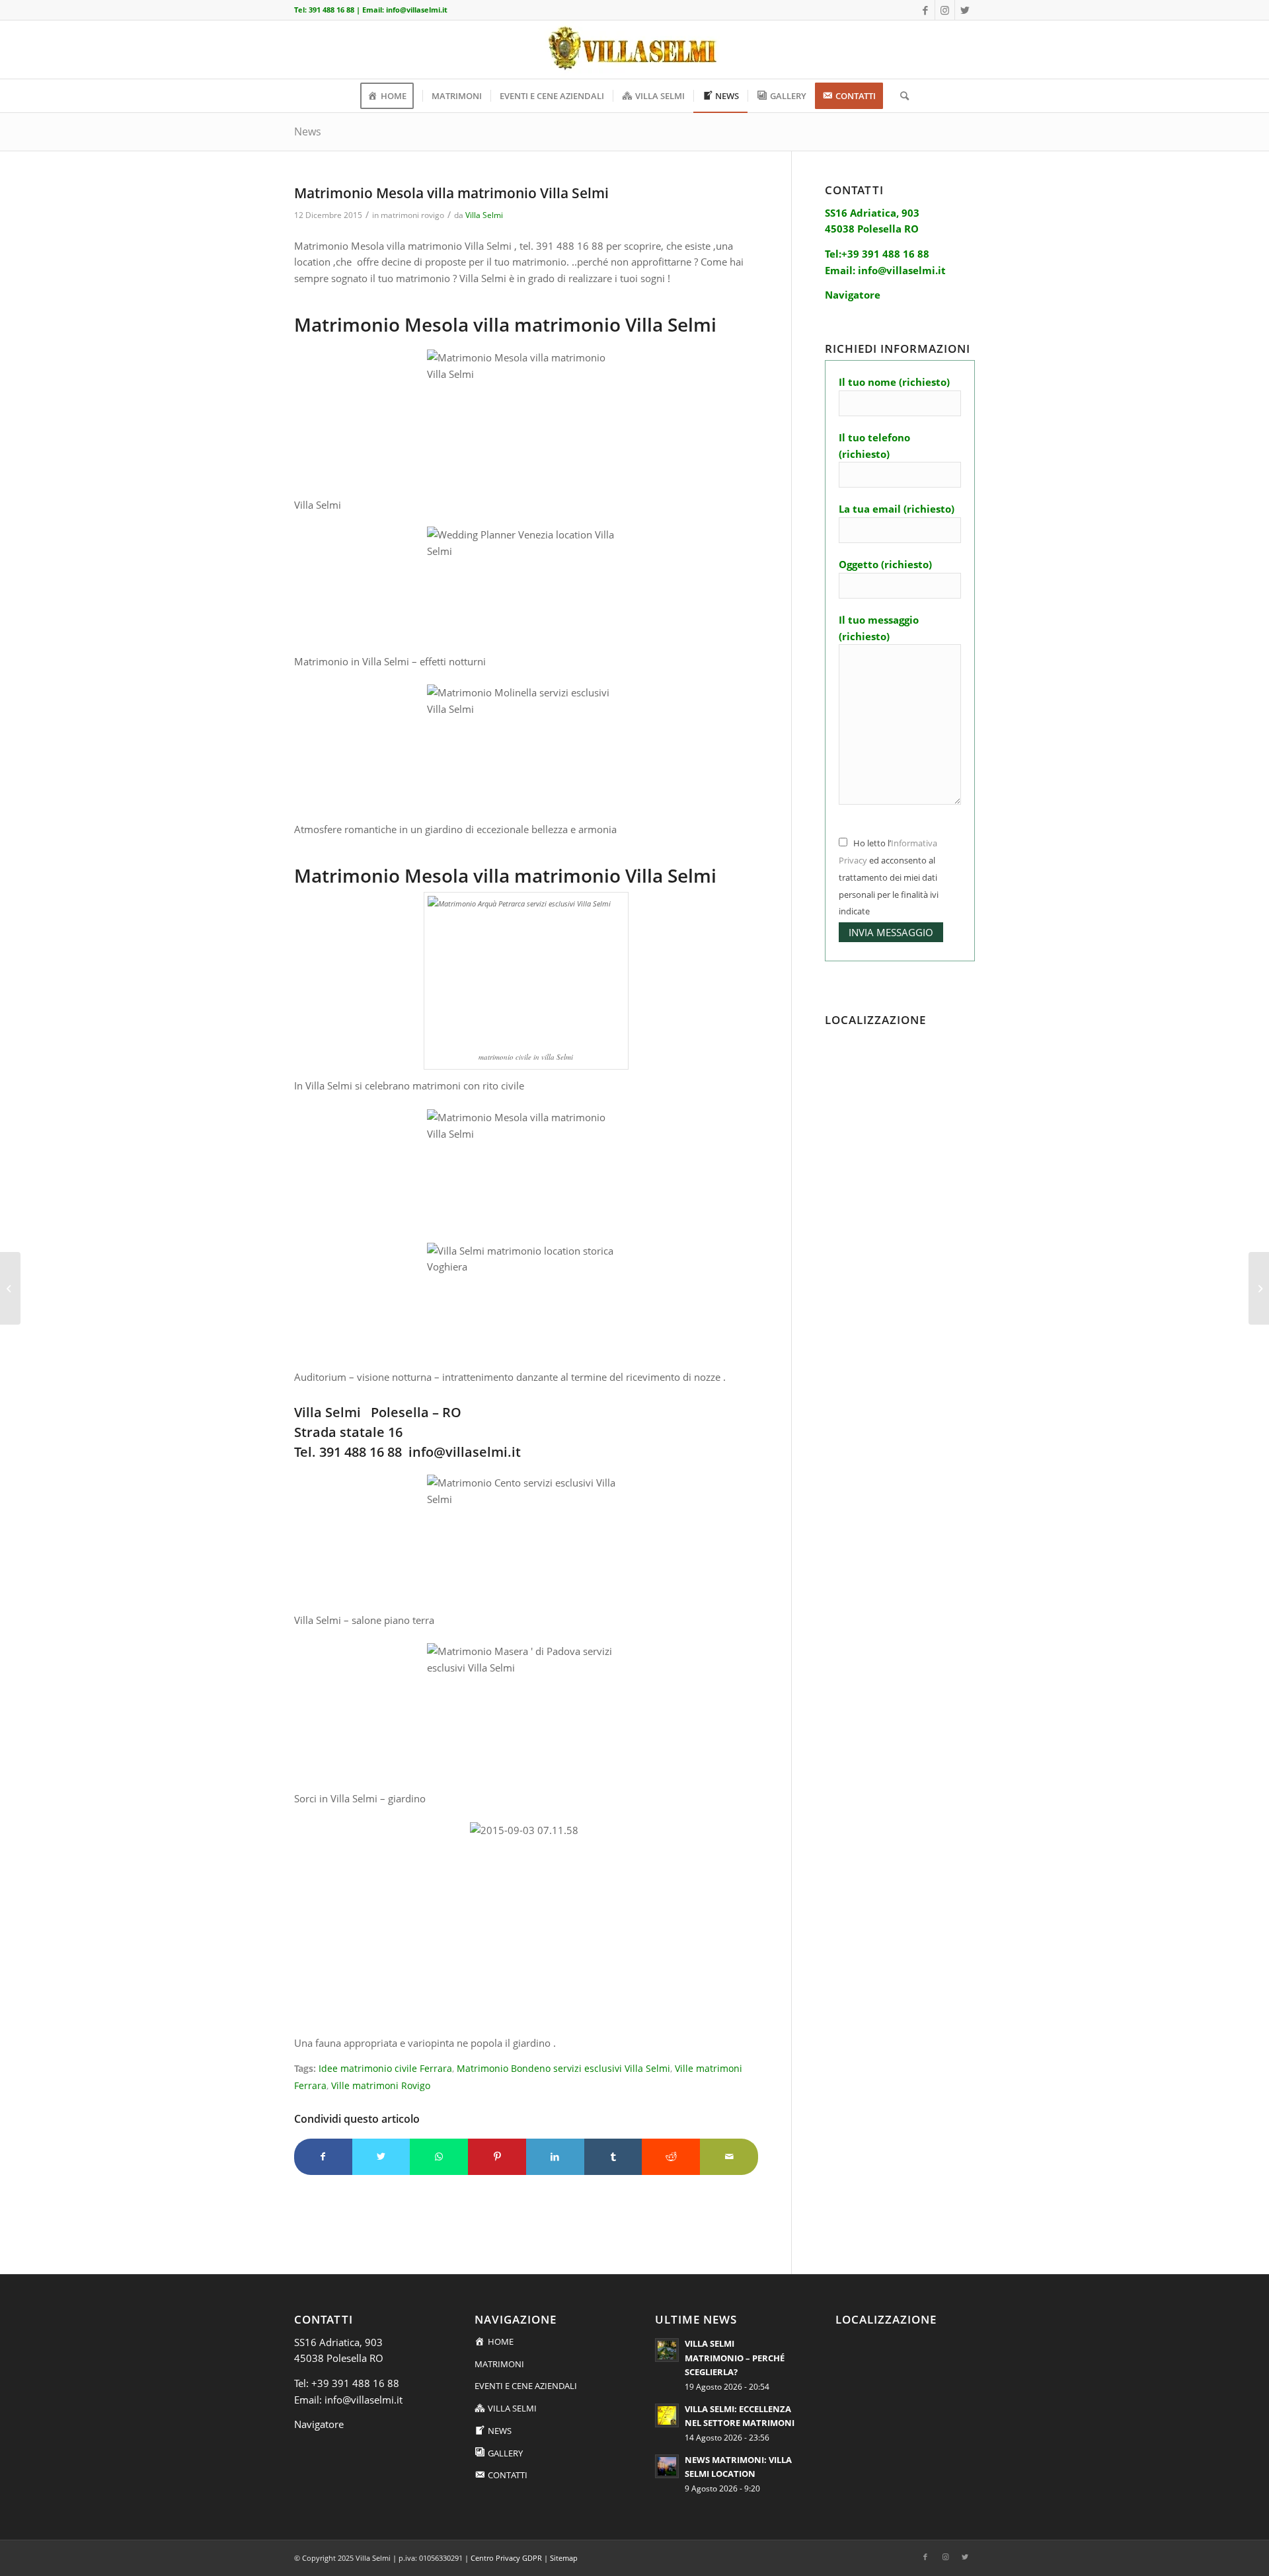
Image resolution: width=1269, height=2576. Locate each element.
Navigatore (319, 2424)
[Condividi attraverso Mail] (729, 2157)
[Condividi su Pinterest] (497, 2157)
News (308, 131)
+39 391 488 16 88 (355, 2383)
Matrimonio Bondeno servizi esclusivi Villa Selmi (563, 2069)
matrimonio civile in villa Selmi (526, 1057)
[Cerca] (900, 96)
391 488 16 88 (331, 10)
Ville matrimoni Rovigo (381, 2086)
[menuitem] (391, 96)
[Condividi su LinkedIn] (555, 2157)
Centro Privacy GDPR (506, 2558)
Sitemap (564, 2558)
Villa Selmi (484, 215)
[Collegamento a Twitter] (965, 10)
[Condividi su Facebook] (323, 2157)
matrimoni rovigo (412, 215)
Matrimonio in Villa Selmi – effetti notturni (390, 661)
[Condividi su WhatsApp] (439, 2157)
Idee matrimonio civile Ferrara (385, 2069)
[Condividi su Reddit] (671, 2157)
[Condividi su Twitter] (381, 2157)
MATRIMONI (499, 2364)
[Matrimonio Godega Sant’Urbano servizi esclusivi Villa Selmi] (10, 1288)
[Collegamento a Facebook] (925, 10)
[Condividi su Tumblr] (613, 2157)
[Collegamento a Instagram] (945, 10)
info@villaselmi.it (417, 10)
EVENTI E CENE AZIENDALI (526, 2386)
